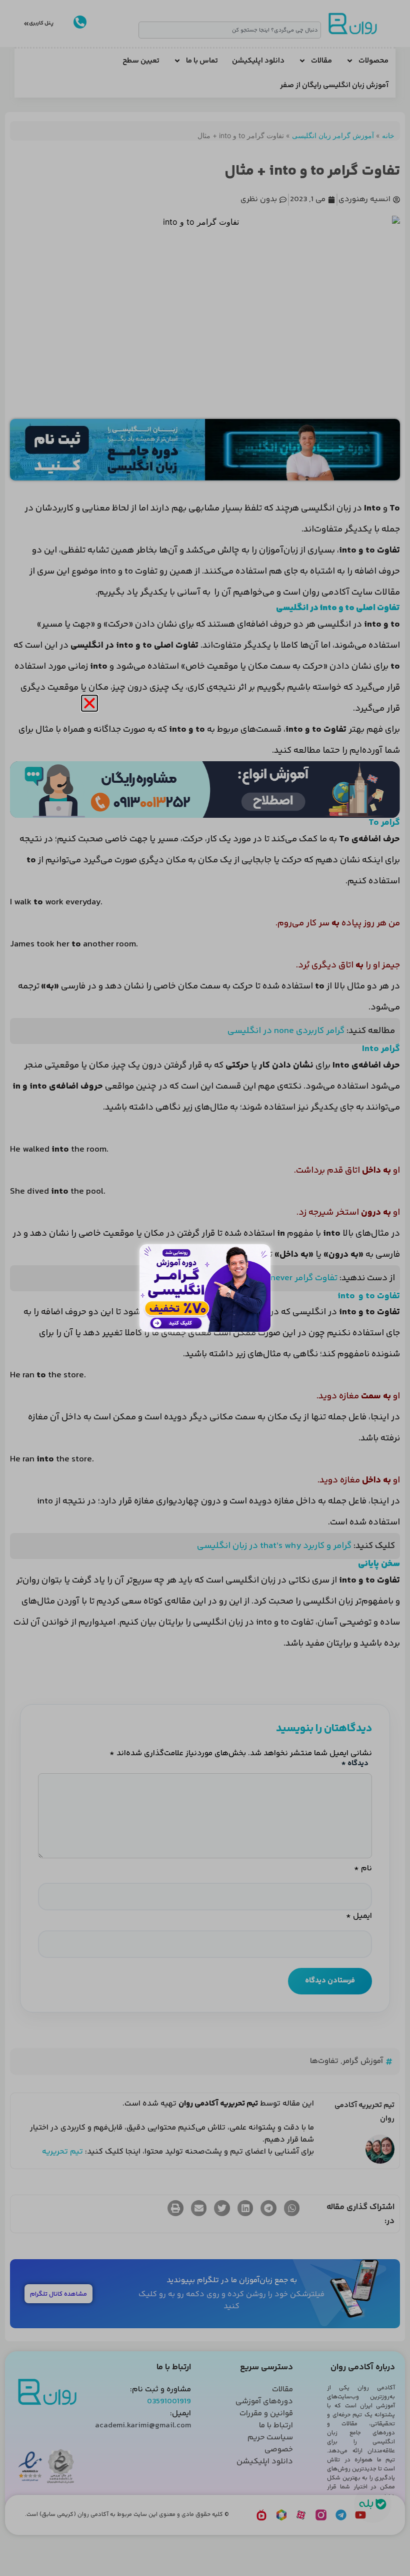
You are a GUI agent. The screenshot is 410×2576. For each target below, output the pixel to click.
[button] (89, 703)
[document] (205, 1288)
